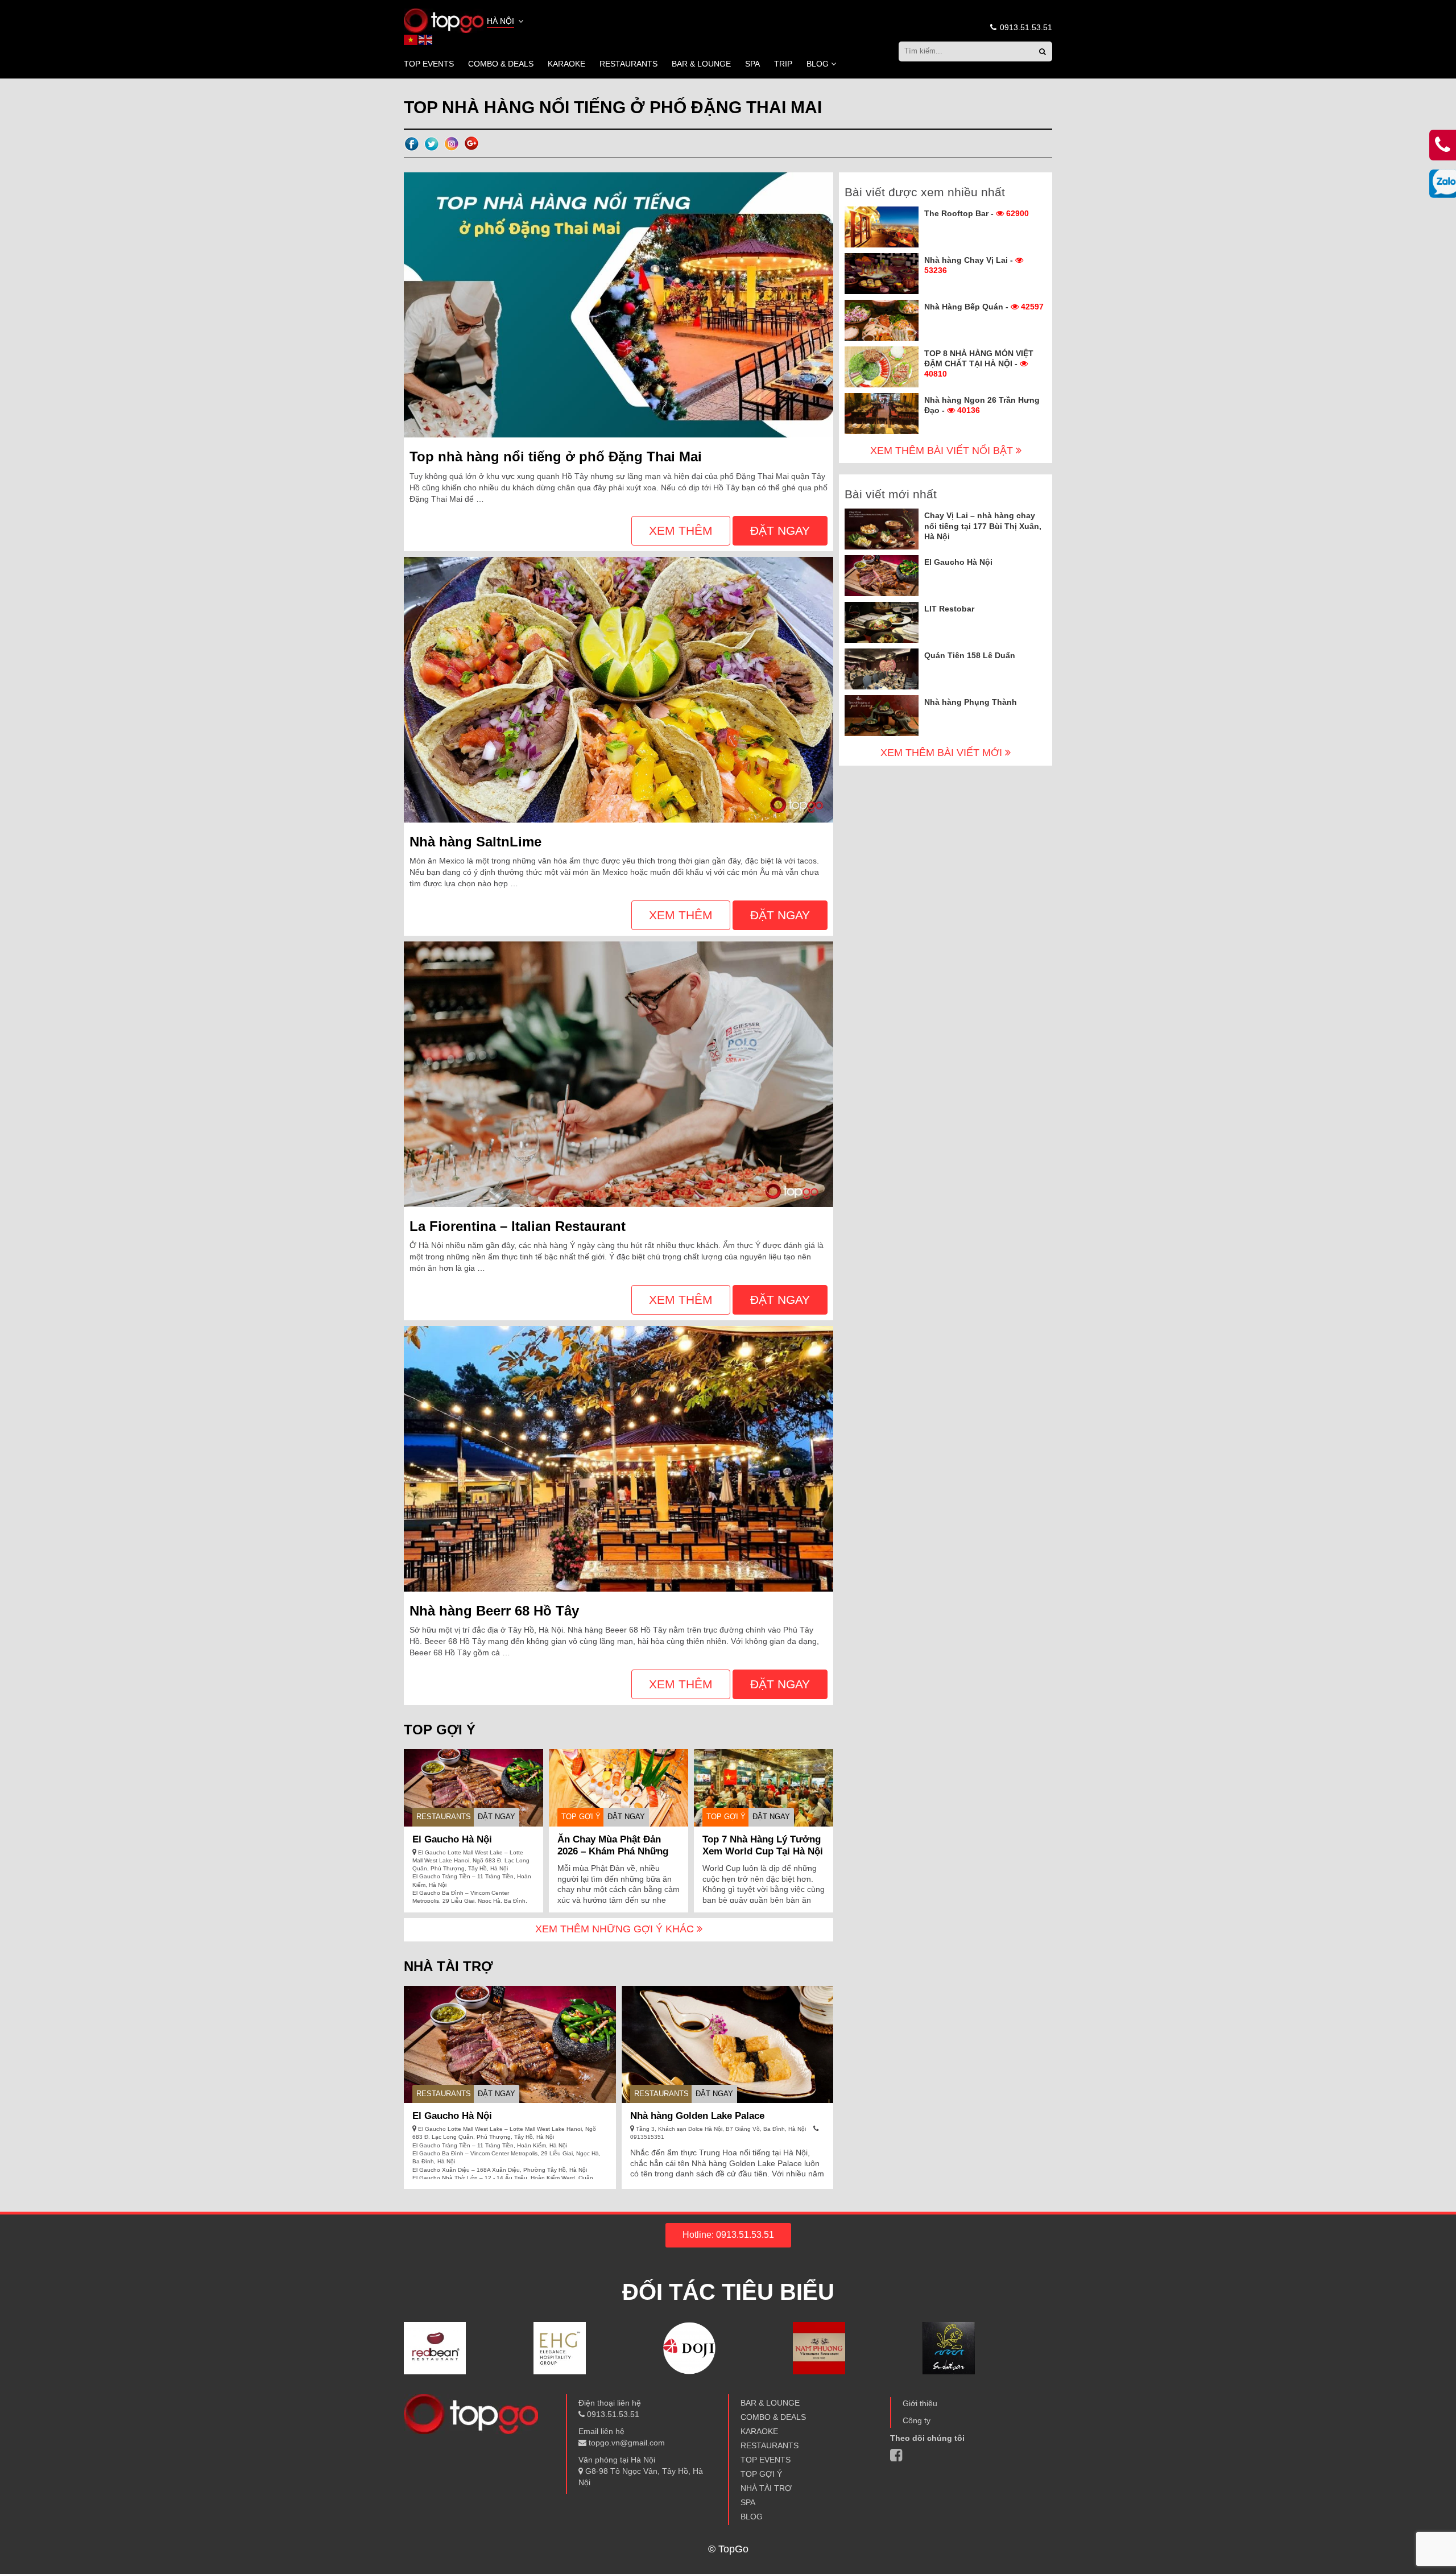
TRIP (783, 64)
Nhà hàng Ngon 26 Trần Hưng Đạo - (982, 405)
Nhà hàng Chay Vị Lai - (970, 265)
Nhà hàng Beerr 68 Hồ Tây (494, 1611)
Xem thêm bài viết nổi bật (943, 451)
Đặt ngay (780, 530)
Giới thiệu (920, 2403)
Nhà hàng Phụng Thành (971, 702)
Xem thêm (681, 530)
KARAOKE (566, 64)
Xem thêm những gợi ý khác (616, 1929)
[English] (426, 39)
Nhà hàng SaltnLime (475, 842)
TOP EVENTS (429, 64)
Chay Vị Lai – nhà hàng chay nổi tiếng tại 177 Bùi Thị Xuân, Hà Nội (983, 526)
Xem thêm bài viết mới (943, 753)
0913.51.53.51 (1025, 27)
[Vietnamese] (411, 39)
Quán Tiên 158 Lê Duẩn (970, 655)
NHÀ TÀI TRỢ (766, 2488)
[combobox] (506, 22)
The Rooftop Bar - (977, 213)
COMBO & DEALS (501, 64)
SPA (752, 64)
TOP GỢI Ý (581, 1817)
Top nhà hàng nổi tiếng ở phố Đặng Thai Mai (556, 456)
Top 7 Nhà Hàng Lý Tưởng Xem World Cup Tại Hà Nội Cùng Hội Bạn (763, 1851)
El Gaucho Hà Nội (452, 1839)
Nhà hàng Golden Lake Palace (697, 2116)
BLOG (818, 64)
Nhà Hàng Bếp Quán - (984, 307)
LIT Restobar (949, 609)
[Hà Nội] (444, 20)
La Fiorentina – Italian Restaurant (518, 1226)
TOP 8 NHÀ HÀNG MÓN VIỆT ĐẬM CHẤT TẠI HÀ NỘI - (979, 363)
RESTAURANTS (628, 64)
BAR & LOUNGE (701, 64)
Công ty (917, 2420)
